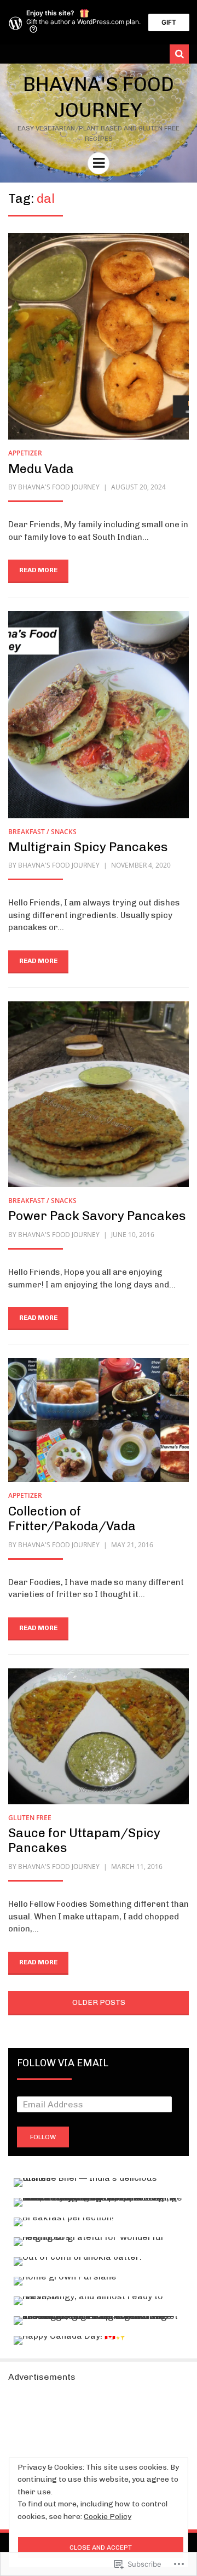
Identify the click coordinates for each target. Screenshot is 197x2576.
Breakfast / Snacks (42, 832)
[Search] (179, 54)
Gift (169, 22)
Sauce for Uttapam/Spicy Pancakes (84, 1840)
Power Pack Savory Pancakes (97, 1216)
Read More (38, 570)
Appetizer (25, 453)
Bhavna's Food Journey (59, 487)
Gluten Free (30, 1818)
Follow (43, 2137)
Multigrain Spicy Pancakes (88, 847)
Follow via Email (63, 2063)
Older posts (99, 2002)
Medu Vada (41, 469)
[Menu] (99, 163)
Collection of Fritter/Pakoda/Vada (72, 1519)
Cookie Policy (108, 2517)
